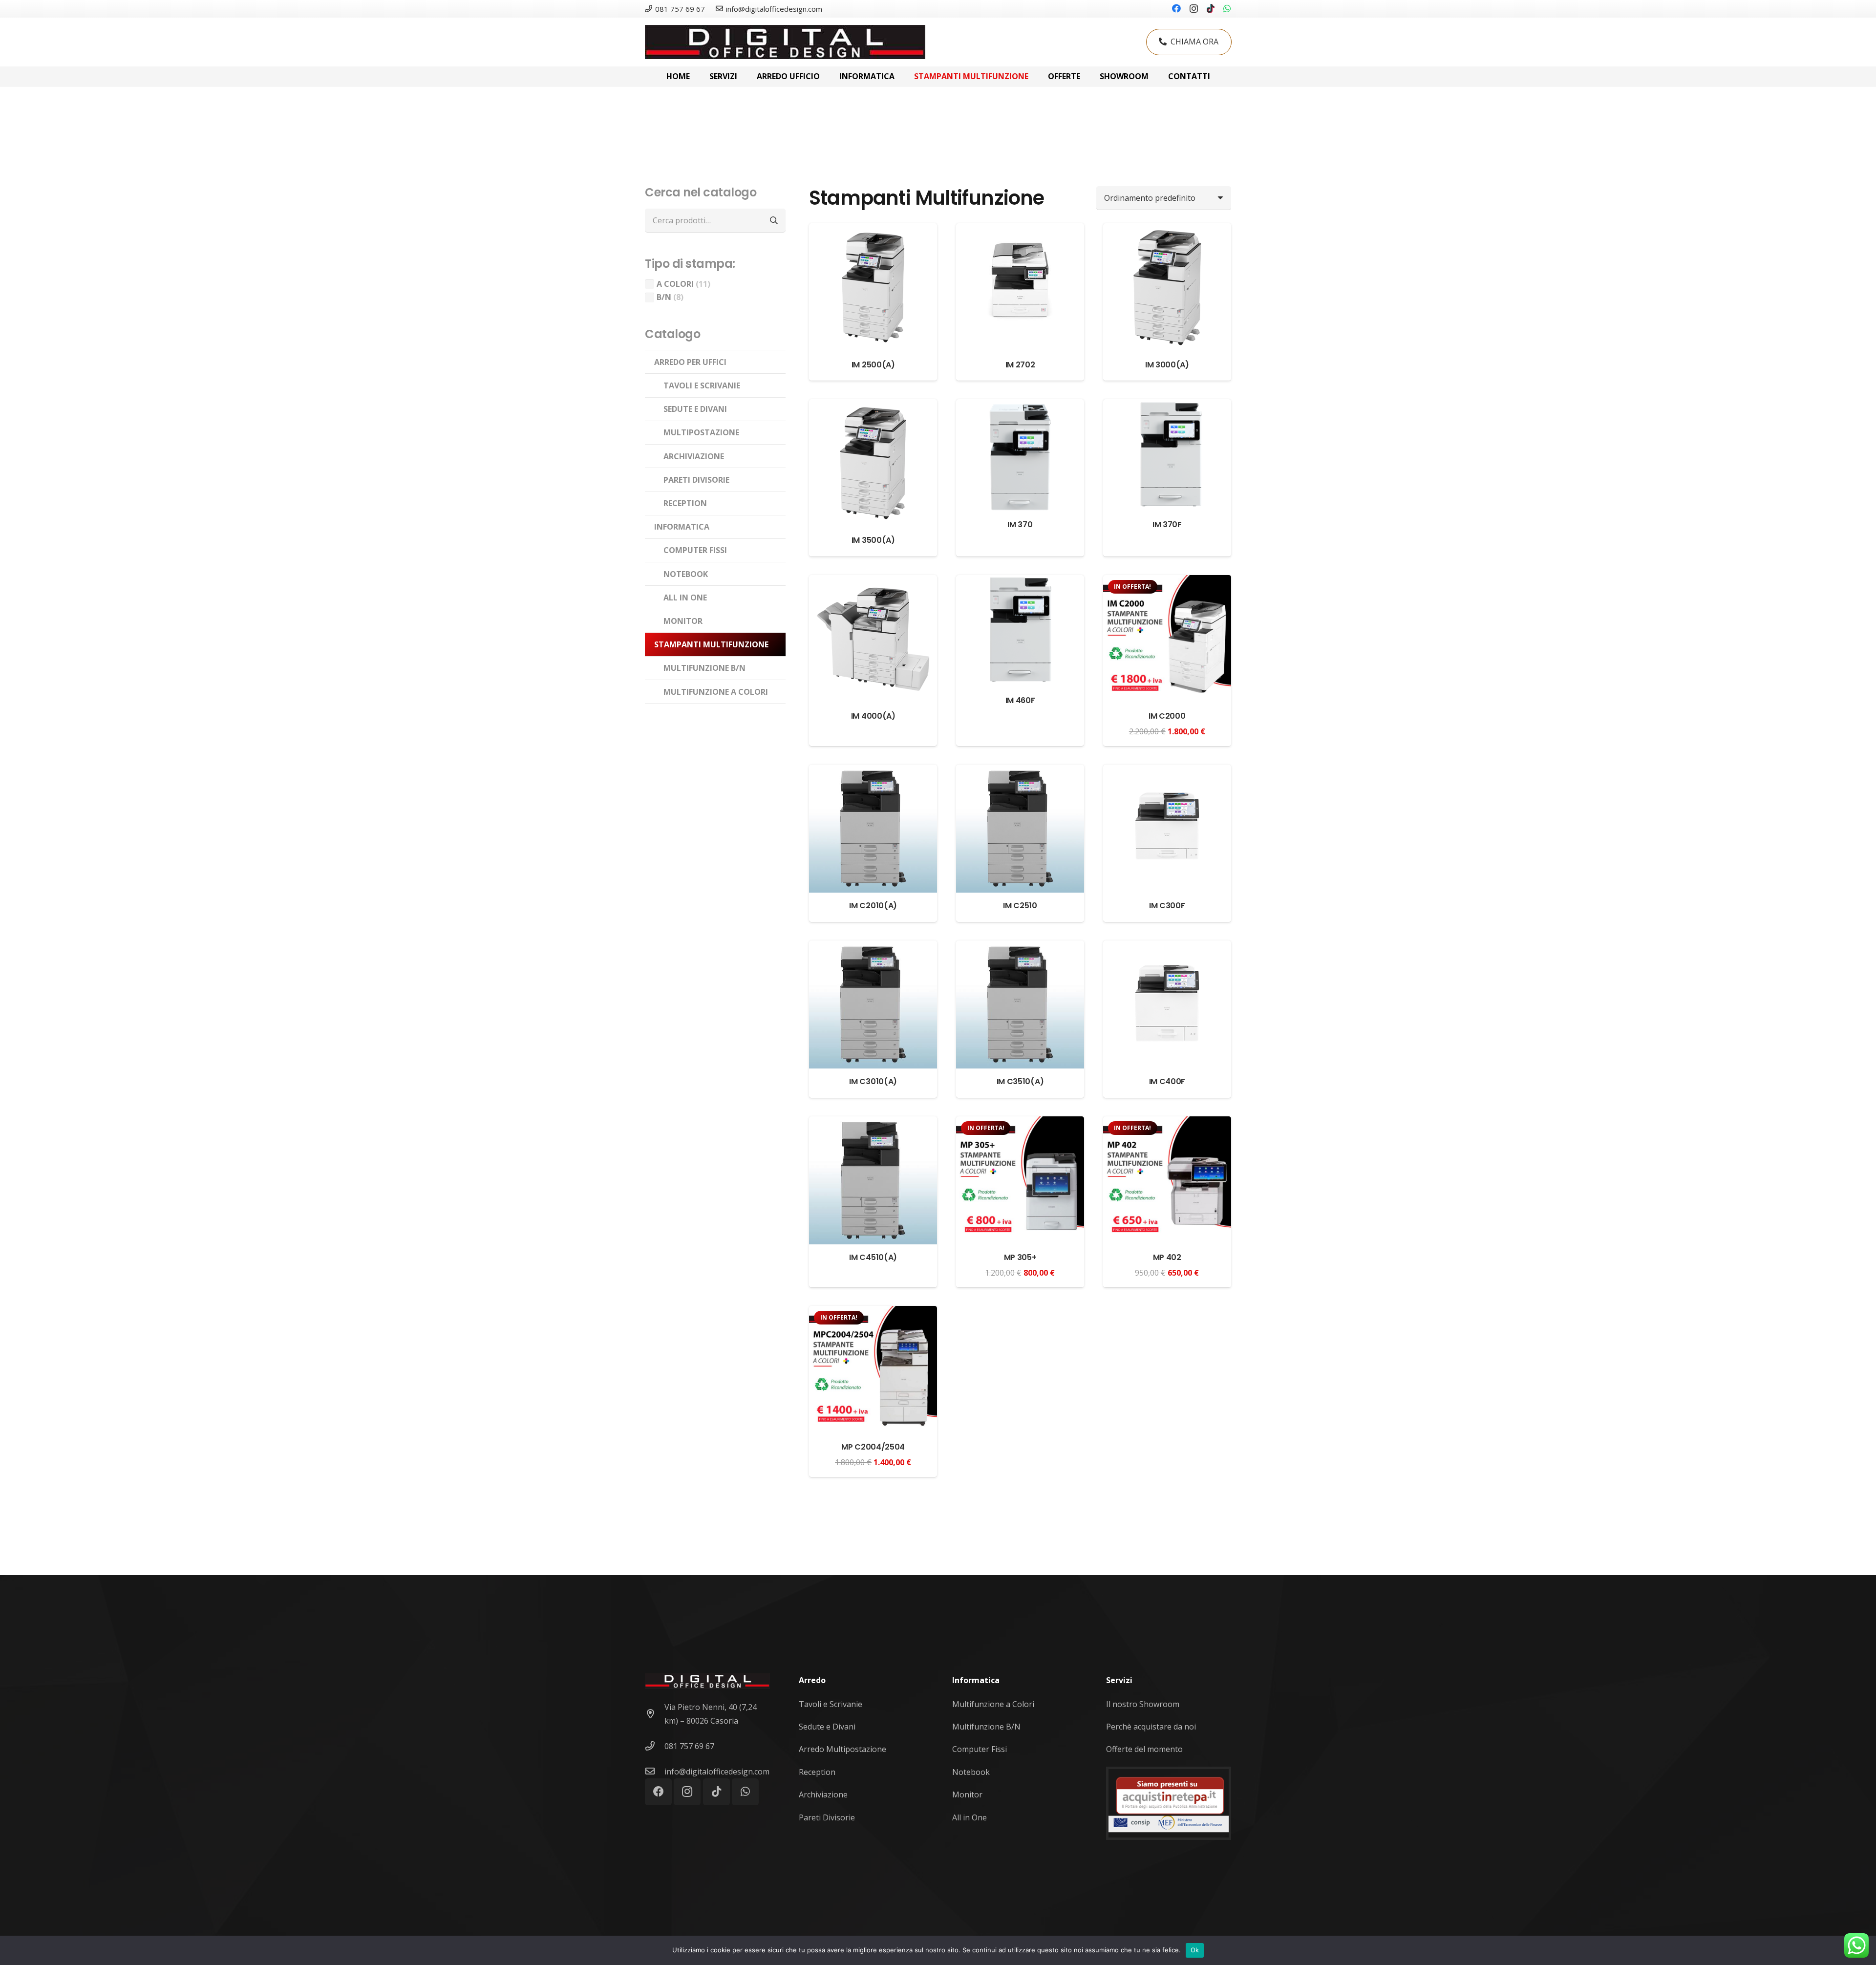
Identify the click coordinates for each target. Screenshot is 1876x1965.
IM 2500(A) (873, 365)
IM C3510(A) (1020, 1081)
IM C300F (1167, 906)
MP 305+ (1020, 1257)
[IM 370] (1020, 406)
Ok (1195, 1950)
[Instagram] (1194, 9)
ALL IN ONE (685, 598)
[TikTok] (1211, 8)
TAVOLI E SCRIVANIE (702, 385)
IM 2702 (1020, 365)
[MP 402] (1167, 1123)
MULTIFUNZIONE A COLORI (716, 692)
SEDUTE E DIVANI (695, 409)
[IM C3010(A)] (873, 947)
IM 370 (1020, 524)
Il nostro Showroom (1143, 1704)
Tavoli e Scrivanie (831, 1704)
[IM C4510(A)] (873, 1123)
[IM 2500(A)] (873, 230)
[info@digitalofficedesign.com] (655, 1772)
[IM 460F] (1020, 582)
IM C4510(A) (873, 1257)
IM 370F (1167, 524)
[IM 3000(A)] (1167, 230)
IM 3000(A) (1167, 365)
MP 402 (1167, 1257)
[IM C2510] (1020, 771)
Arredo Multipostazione (842, 1749)
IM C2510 (1020, 906)
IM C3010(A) (873, 1081)
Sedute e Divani (827, 1727)
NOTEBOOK (686, 574)
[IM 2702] (1020, 230)
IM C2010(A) (873, 906)
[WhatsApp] (1227, 8)
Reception (817, 1772)
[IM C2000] (1167, 582)
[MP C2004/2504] (873, 1313)
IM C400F (1167, 1081)
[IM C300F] (1167, 771)
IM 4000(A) (873, 716)
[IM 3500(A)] (873, 406)
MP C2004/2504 (873, 1447)
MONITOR (683, 621)
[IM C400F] (1167, 947)
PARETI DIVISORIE (696, 480)
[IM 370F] (1167, 406)
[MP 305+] (1020, 1123)
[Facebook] (1176, 8)
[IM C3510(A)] (1020, 947)
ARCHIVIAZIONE (694, 456)
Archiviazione (823, 1794)
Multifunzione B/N (986, 1727)
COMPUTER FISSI (695, 550)
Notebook (971, 1772)
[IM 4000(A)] (873, 582)
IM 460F (1020, 700)
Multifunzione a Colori (993, 1704)
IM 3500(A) (873, 540)
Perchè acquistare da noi (1151, 1727)
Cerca (774, 220)
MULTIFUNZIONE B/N (704, 668)
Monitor (967, 1794)
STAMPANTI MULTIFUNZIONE (711, 644)
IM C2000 (1167, 716)
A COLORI (675, 284)
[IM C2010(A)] (873, 771)
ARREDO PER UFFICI (690, 362)
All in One (970, 1817)
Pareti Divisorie (827, 1817)
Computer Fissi (980, 1749)
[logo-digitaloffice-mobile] (785, 42)
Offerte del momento (1144, 1749)
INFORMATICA (682, 527)
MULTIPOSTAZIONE (701, 432)
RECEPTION (685, 503)
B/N (664, 297)
